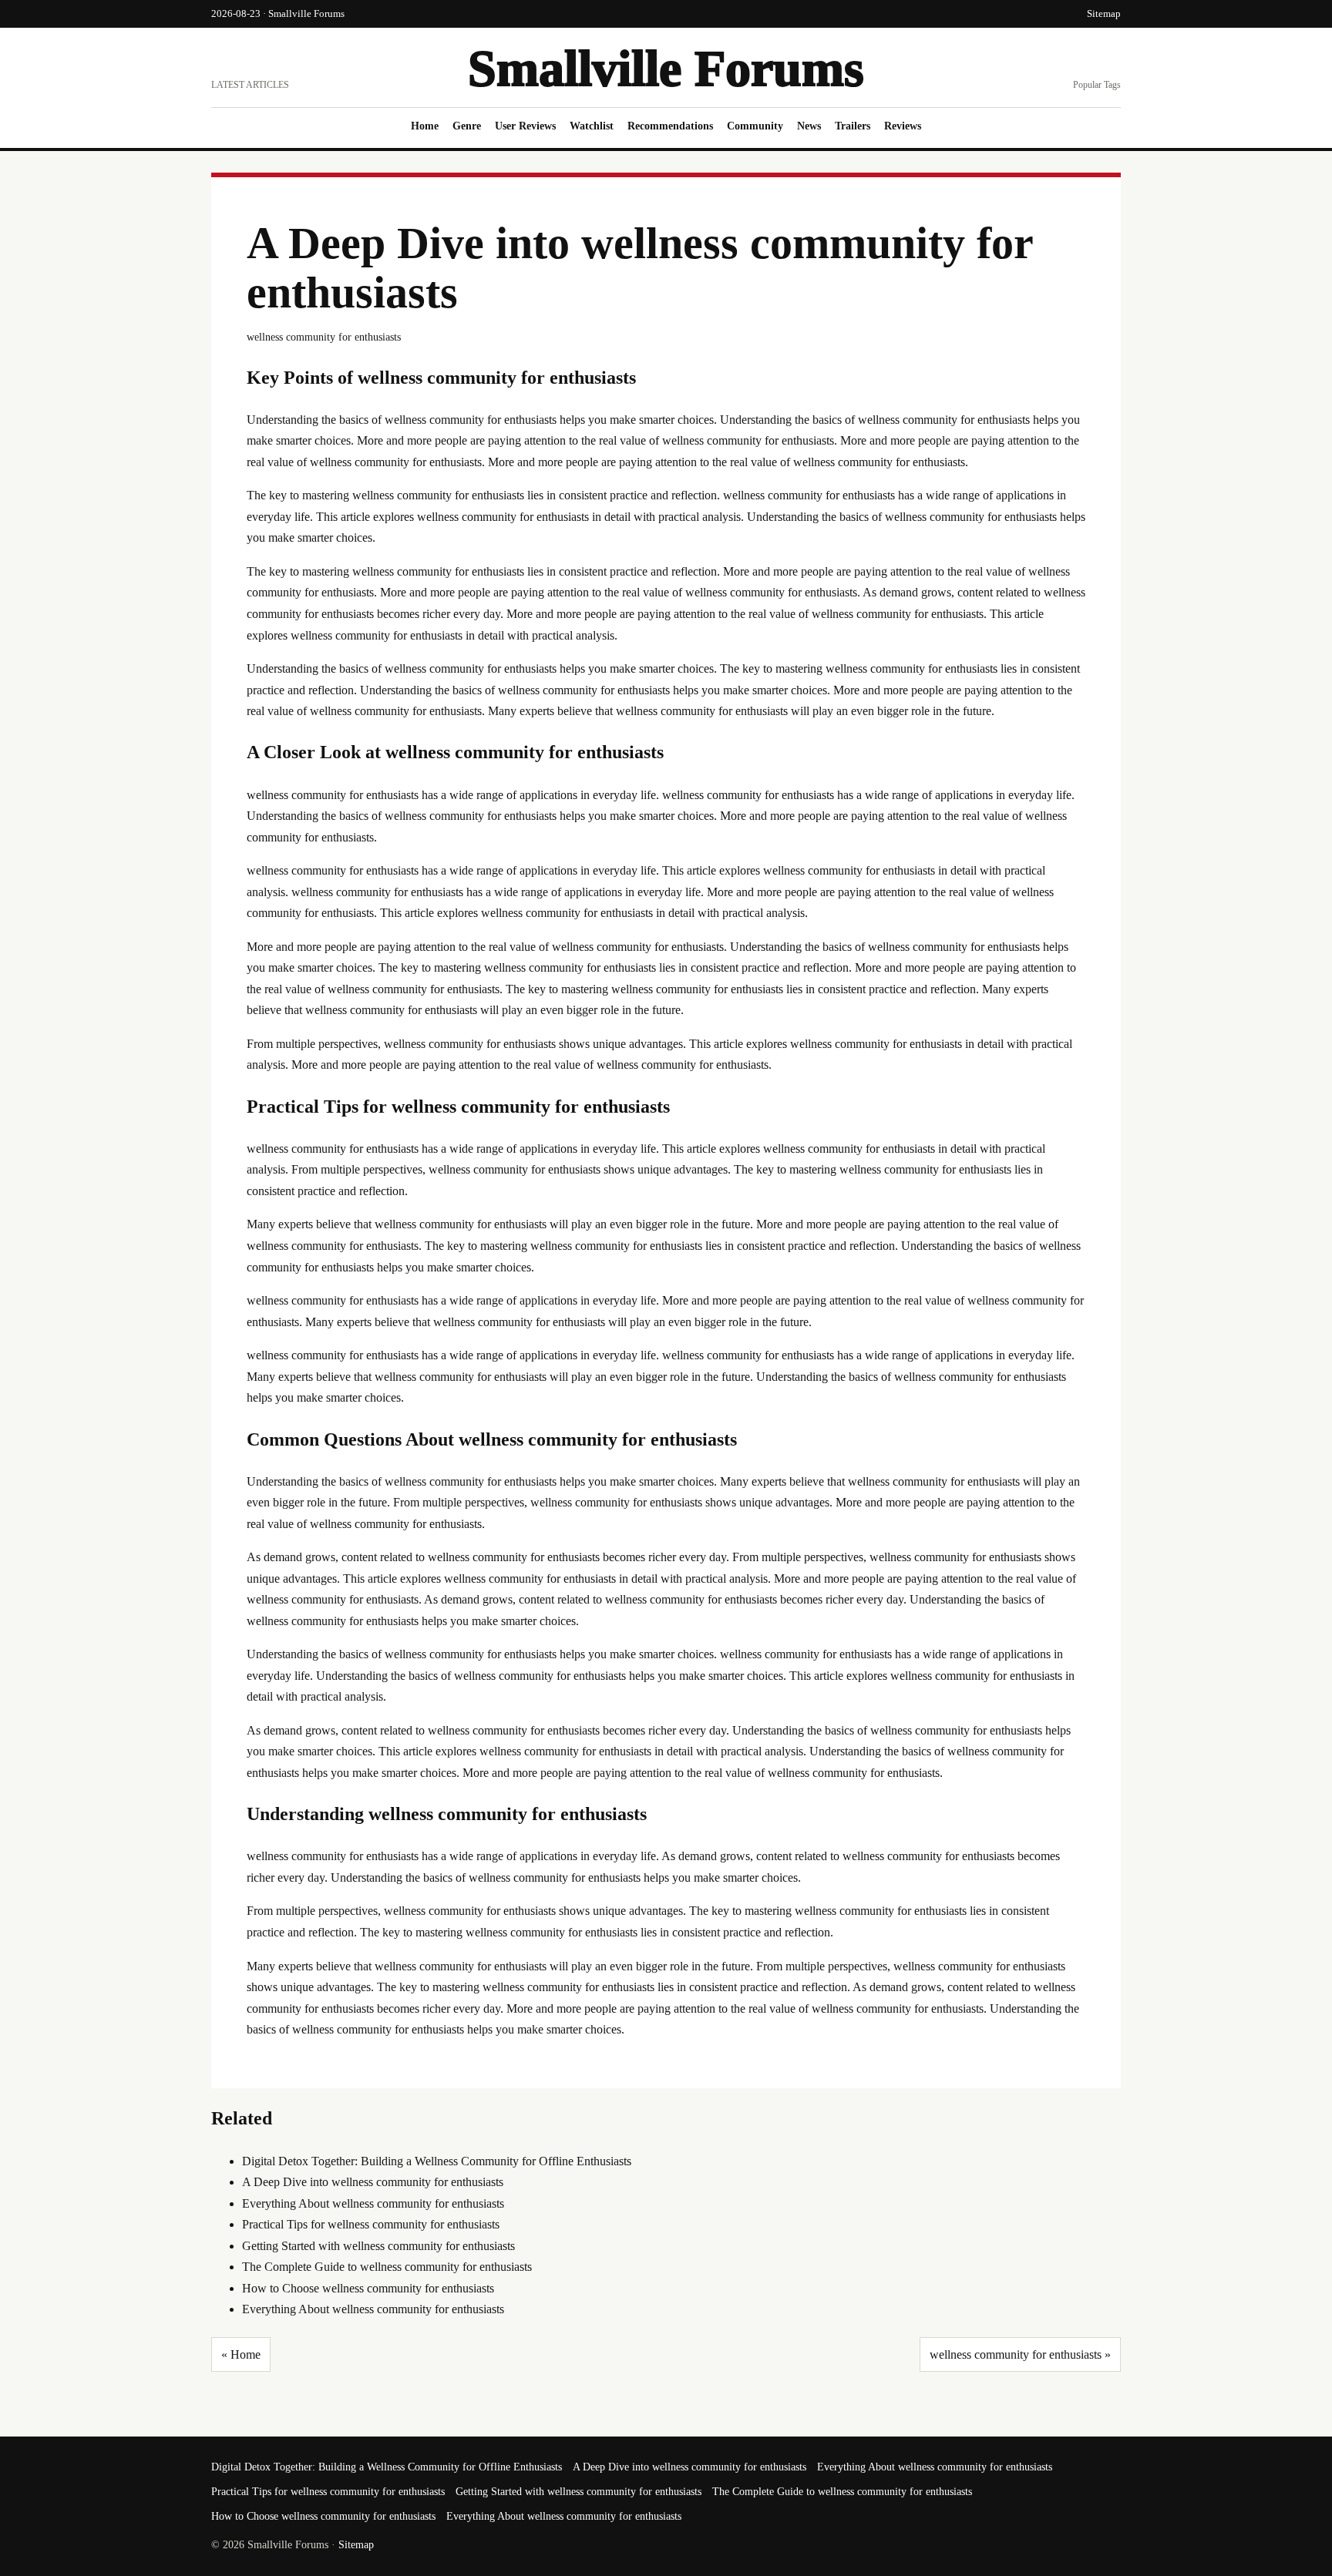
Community (755, 126)
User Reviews (525, 126)
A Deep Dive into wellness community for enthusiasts (373, 2182)
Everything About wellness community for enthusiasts (373, 2203)
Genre (467, 126)
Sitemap (1104, 13)
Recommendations (670, 126)
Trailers (853, 126)
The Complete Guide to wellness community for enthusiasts (387, 2267)
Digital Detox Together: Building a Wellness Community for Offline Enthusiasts (437, 2161)
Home (425, 126)
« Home (241, 2354)
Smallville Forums (666, 68)
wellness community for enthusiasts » (1020, 2354)
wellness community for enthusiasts (324, 337)
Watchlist (592, 126)
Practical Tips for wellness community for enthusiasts (371, 2224)
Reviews (903, 126)
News (809, 126)
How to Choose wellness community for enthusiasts (368, 2288)
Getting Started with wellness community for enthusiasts (378, 2246)
